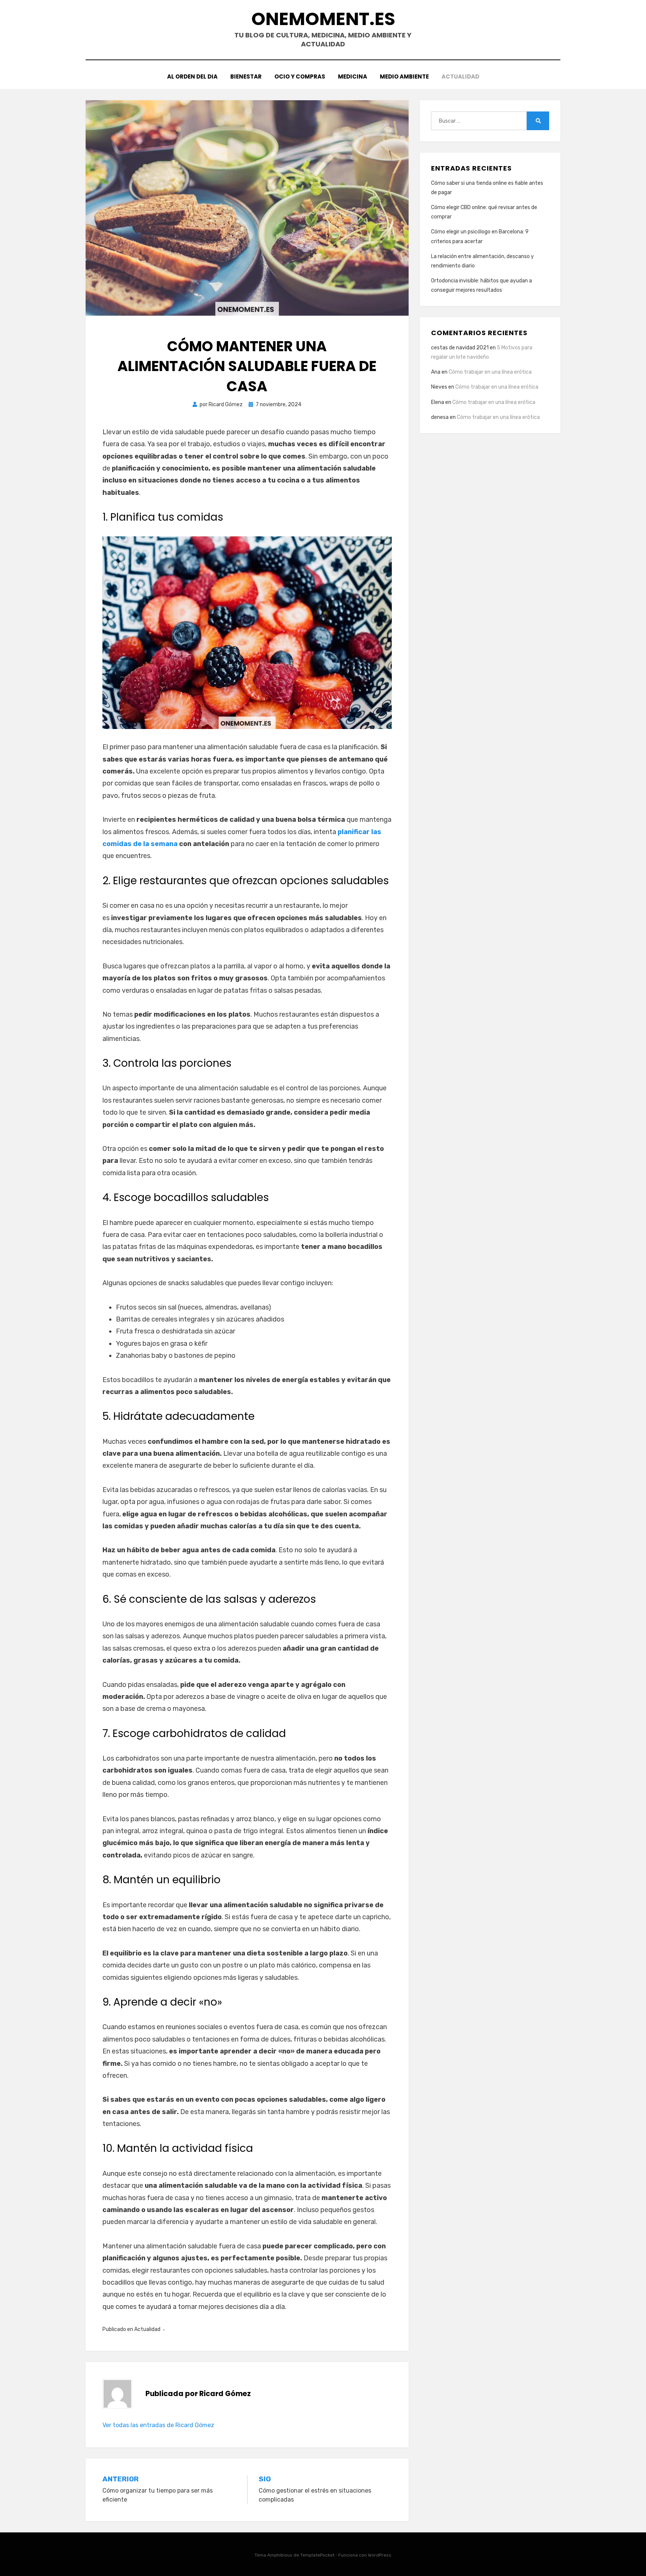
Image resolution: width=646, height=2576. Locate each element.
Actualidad (460, 76)
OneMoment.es (323, 19)
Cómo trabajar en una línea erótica (490, 372)
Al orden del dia (192, 76)
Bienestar (246, 76)
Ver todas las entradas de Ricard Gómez (158, 2425)
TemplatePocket (317, 2555)
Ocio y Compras (300, 76)
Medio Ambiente (404, 76)
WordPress (380, 2555)
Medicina (353, 76)
